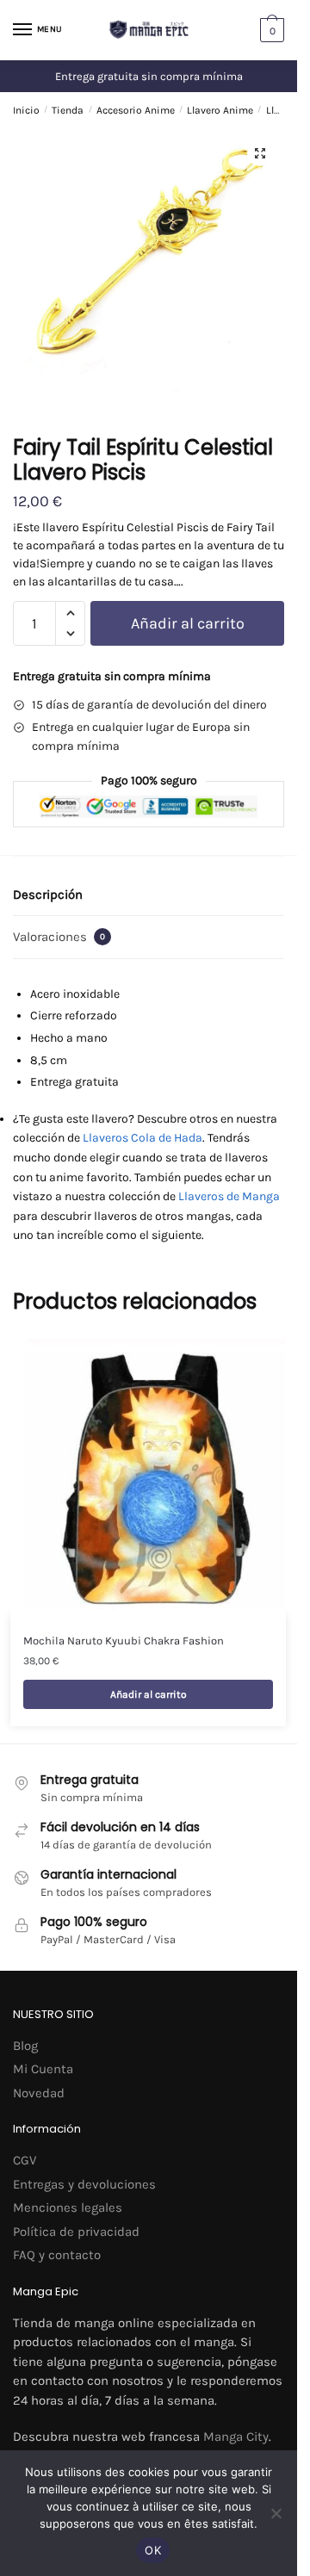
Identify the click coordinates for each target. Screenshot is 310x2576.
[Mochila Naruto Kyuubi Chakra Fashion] (148, 1477)
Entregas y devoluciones (84, 2184)
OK (153, 2550)
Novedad (39, 2093)
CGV (25, 2160)
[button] (260, 153)
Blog (25, 2046)
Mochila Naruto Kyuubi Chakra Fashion (124, 1641)
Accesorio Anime (136, 110)
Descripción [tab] (48, 895)
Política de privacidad (76, 2232)
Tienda (68, 110)
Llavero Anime (220, 110)
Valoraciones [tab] (59, 937)
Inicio (26, 110)
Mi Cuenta (43, 2069)
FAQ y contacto (57, 2255)
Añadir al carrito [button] (149, 1694)
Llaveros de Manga (229, 1196)
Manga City (236, 2437)
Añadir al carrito (188, 623)
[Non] (276, 2513)
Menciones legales (68, 2208)
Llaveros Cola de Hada (143, 1138)
